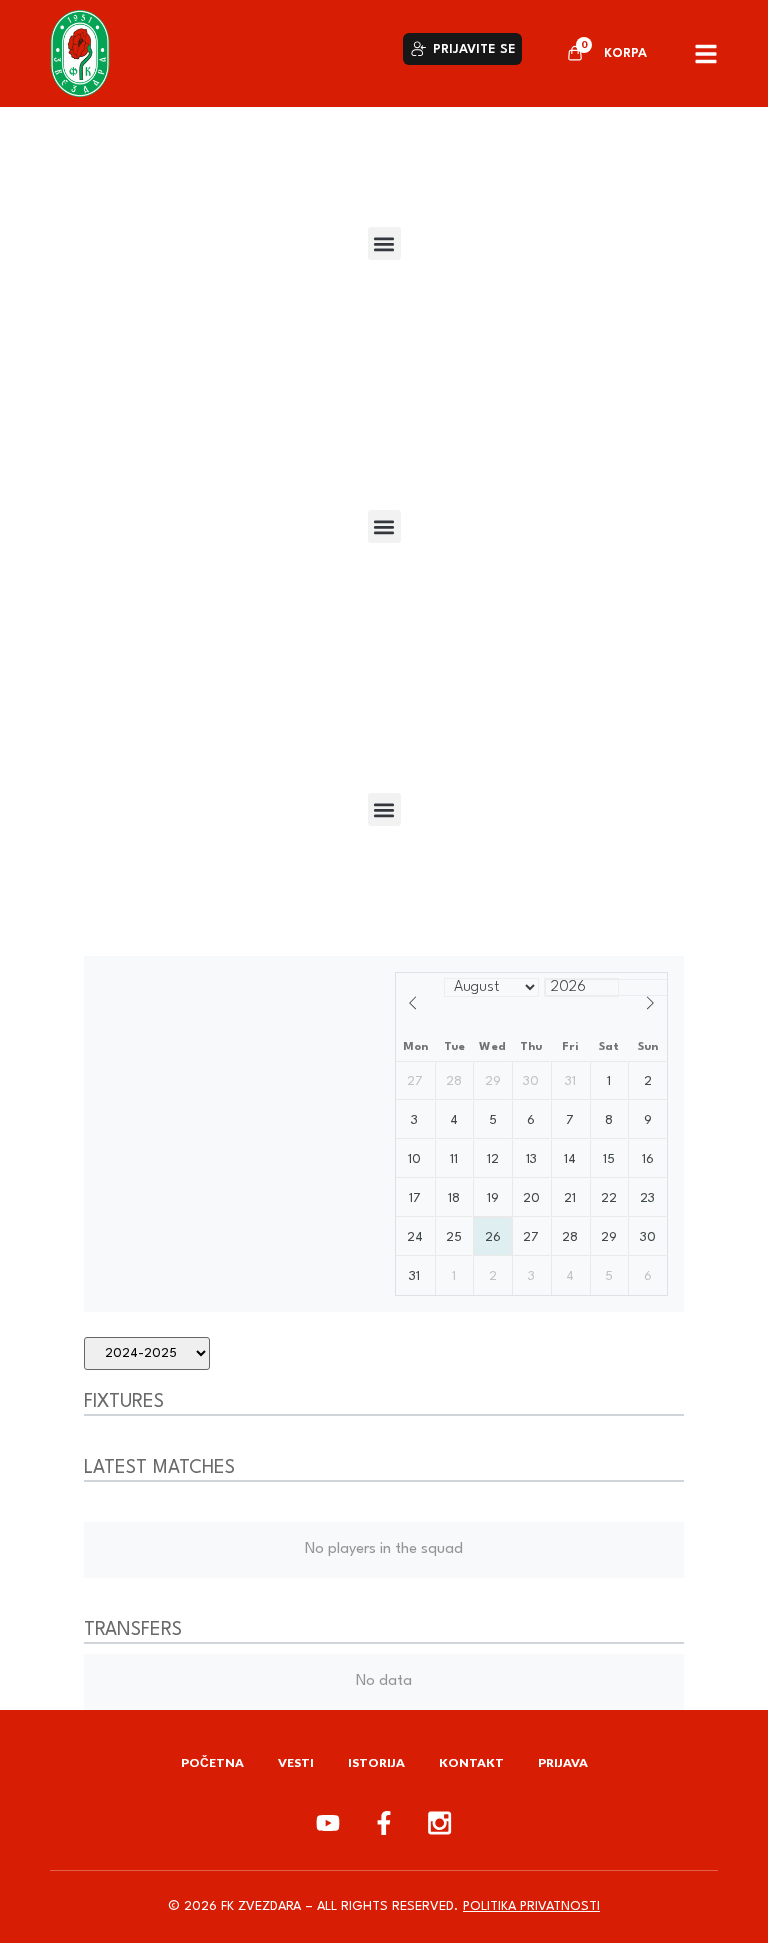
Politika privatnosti (531, 1906)
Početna (212, 1762)
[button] (384, 243)
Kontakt (471, 1762)
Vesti (296, 1762)
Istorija (376, 1762)
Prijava (563, 1762)
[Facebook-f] (384, 1823)
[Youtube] (328, 1823)
